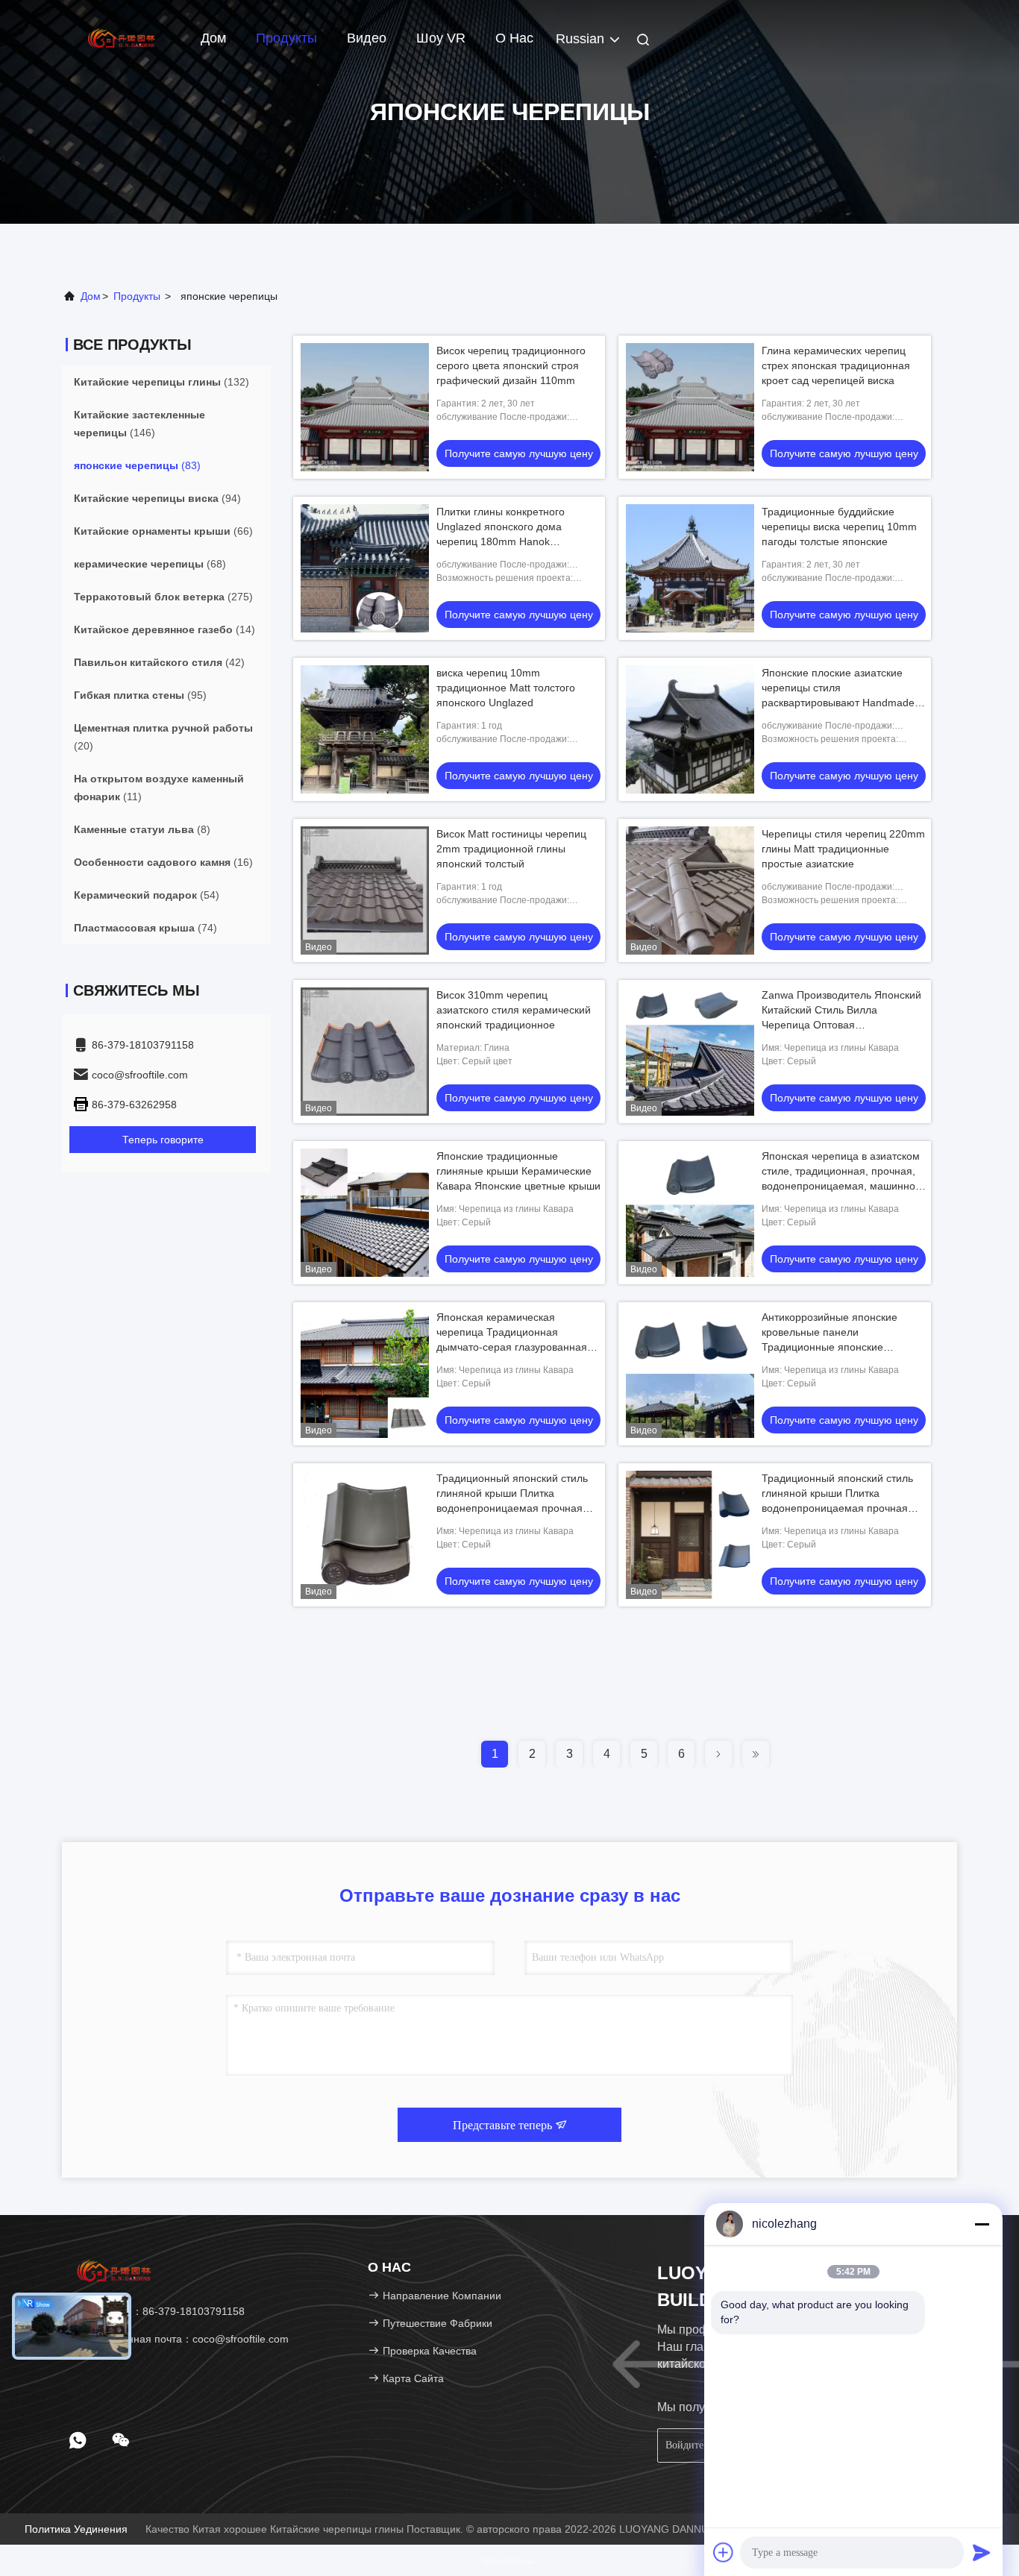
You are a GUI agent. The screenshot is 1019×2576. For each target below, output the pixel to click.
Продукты (286, 38)
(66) (163, 531)
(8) (142, 829)
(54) (147, 895)
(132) (162, 382)
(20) (163, 737)
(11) (159, 788)
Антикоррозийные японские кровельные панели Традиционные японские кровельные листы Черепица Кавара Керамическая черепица (841, 1347)
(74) (145, 928)
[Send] (982, 2552)
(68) (150, 564)
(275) (163, 597)
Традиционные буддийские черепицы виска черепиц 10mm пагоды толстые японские (839, 527)
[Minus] (982, 2224)
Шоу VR (441, 38)
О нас (514, 38)
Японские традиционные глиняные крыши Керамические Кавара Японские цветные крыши (518, 1171)
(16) (163, 862)
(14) (164, 629)
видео (367, 38)
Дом (213, 38)
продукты (137, 296)
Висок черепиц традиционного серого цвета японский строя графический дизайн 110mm (511, 365)
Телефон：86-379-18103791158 (164, 2311)
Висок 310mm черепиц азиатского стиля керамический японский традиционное (514, 1010)
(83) (137, 465)
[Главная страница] (122, 37)
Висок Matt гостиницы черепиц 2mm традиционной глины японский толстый (511, 849)
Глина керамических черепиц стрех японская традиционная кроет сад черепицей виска (836, 365)
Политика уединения (76, 2529)
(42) (159, 662)
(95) (140, 695)
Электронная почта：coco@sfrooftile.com (186, 2339)
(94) (157, 498)
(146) (139, 424)
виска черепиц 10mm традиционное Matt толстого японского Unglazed (506, 688)
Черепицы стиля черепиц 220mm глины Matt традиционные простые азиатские (843, 849)
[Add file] (724, 2552)
